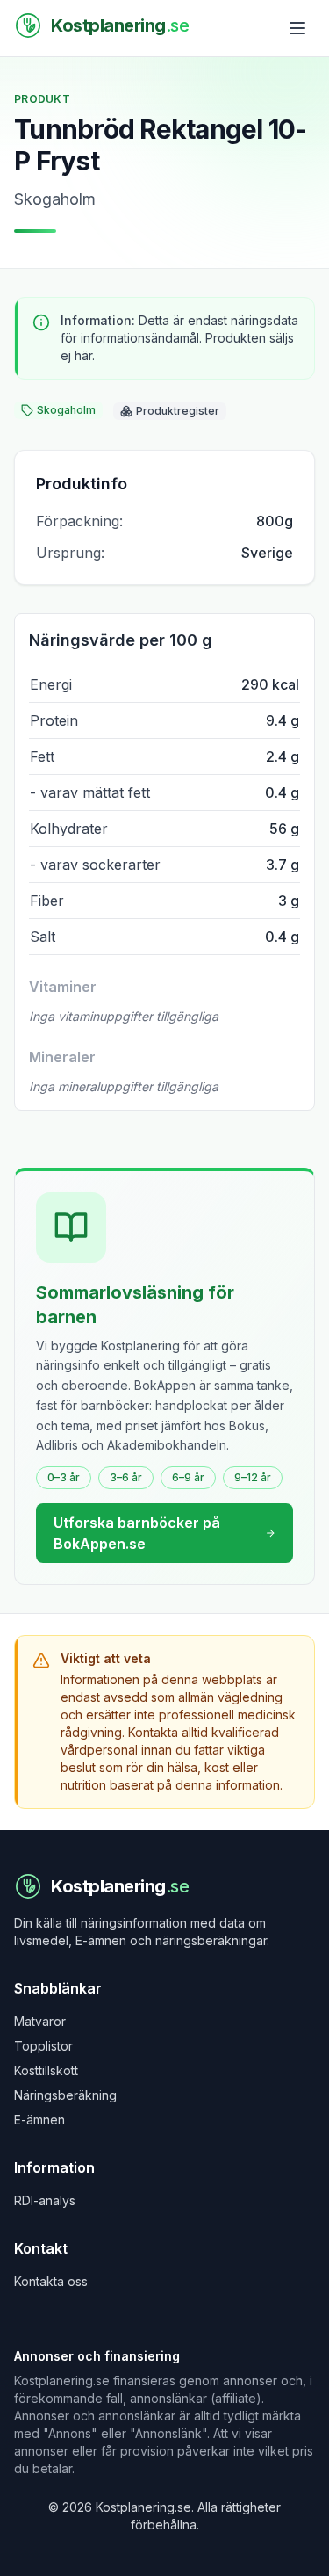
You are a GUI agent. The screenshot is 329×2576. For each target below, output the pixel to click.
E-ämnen (39, 2120)
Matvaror (40, 2021)
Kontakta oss (51, 2281)
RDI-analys (45, 2200)
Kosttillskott (46, 2070)
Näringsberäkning (65, 2095)
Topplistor (43, 2046)
